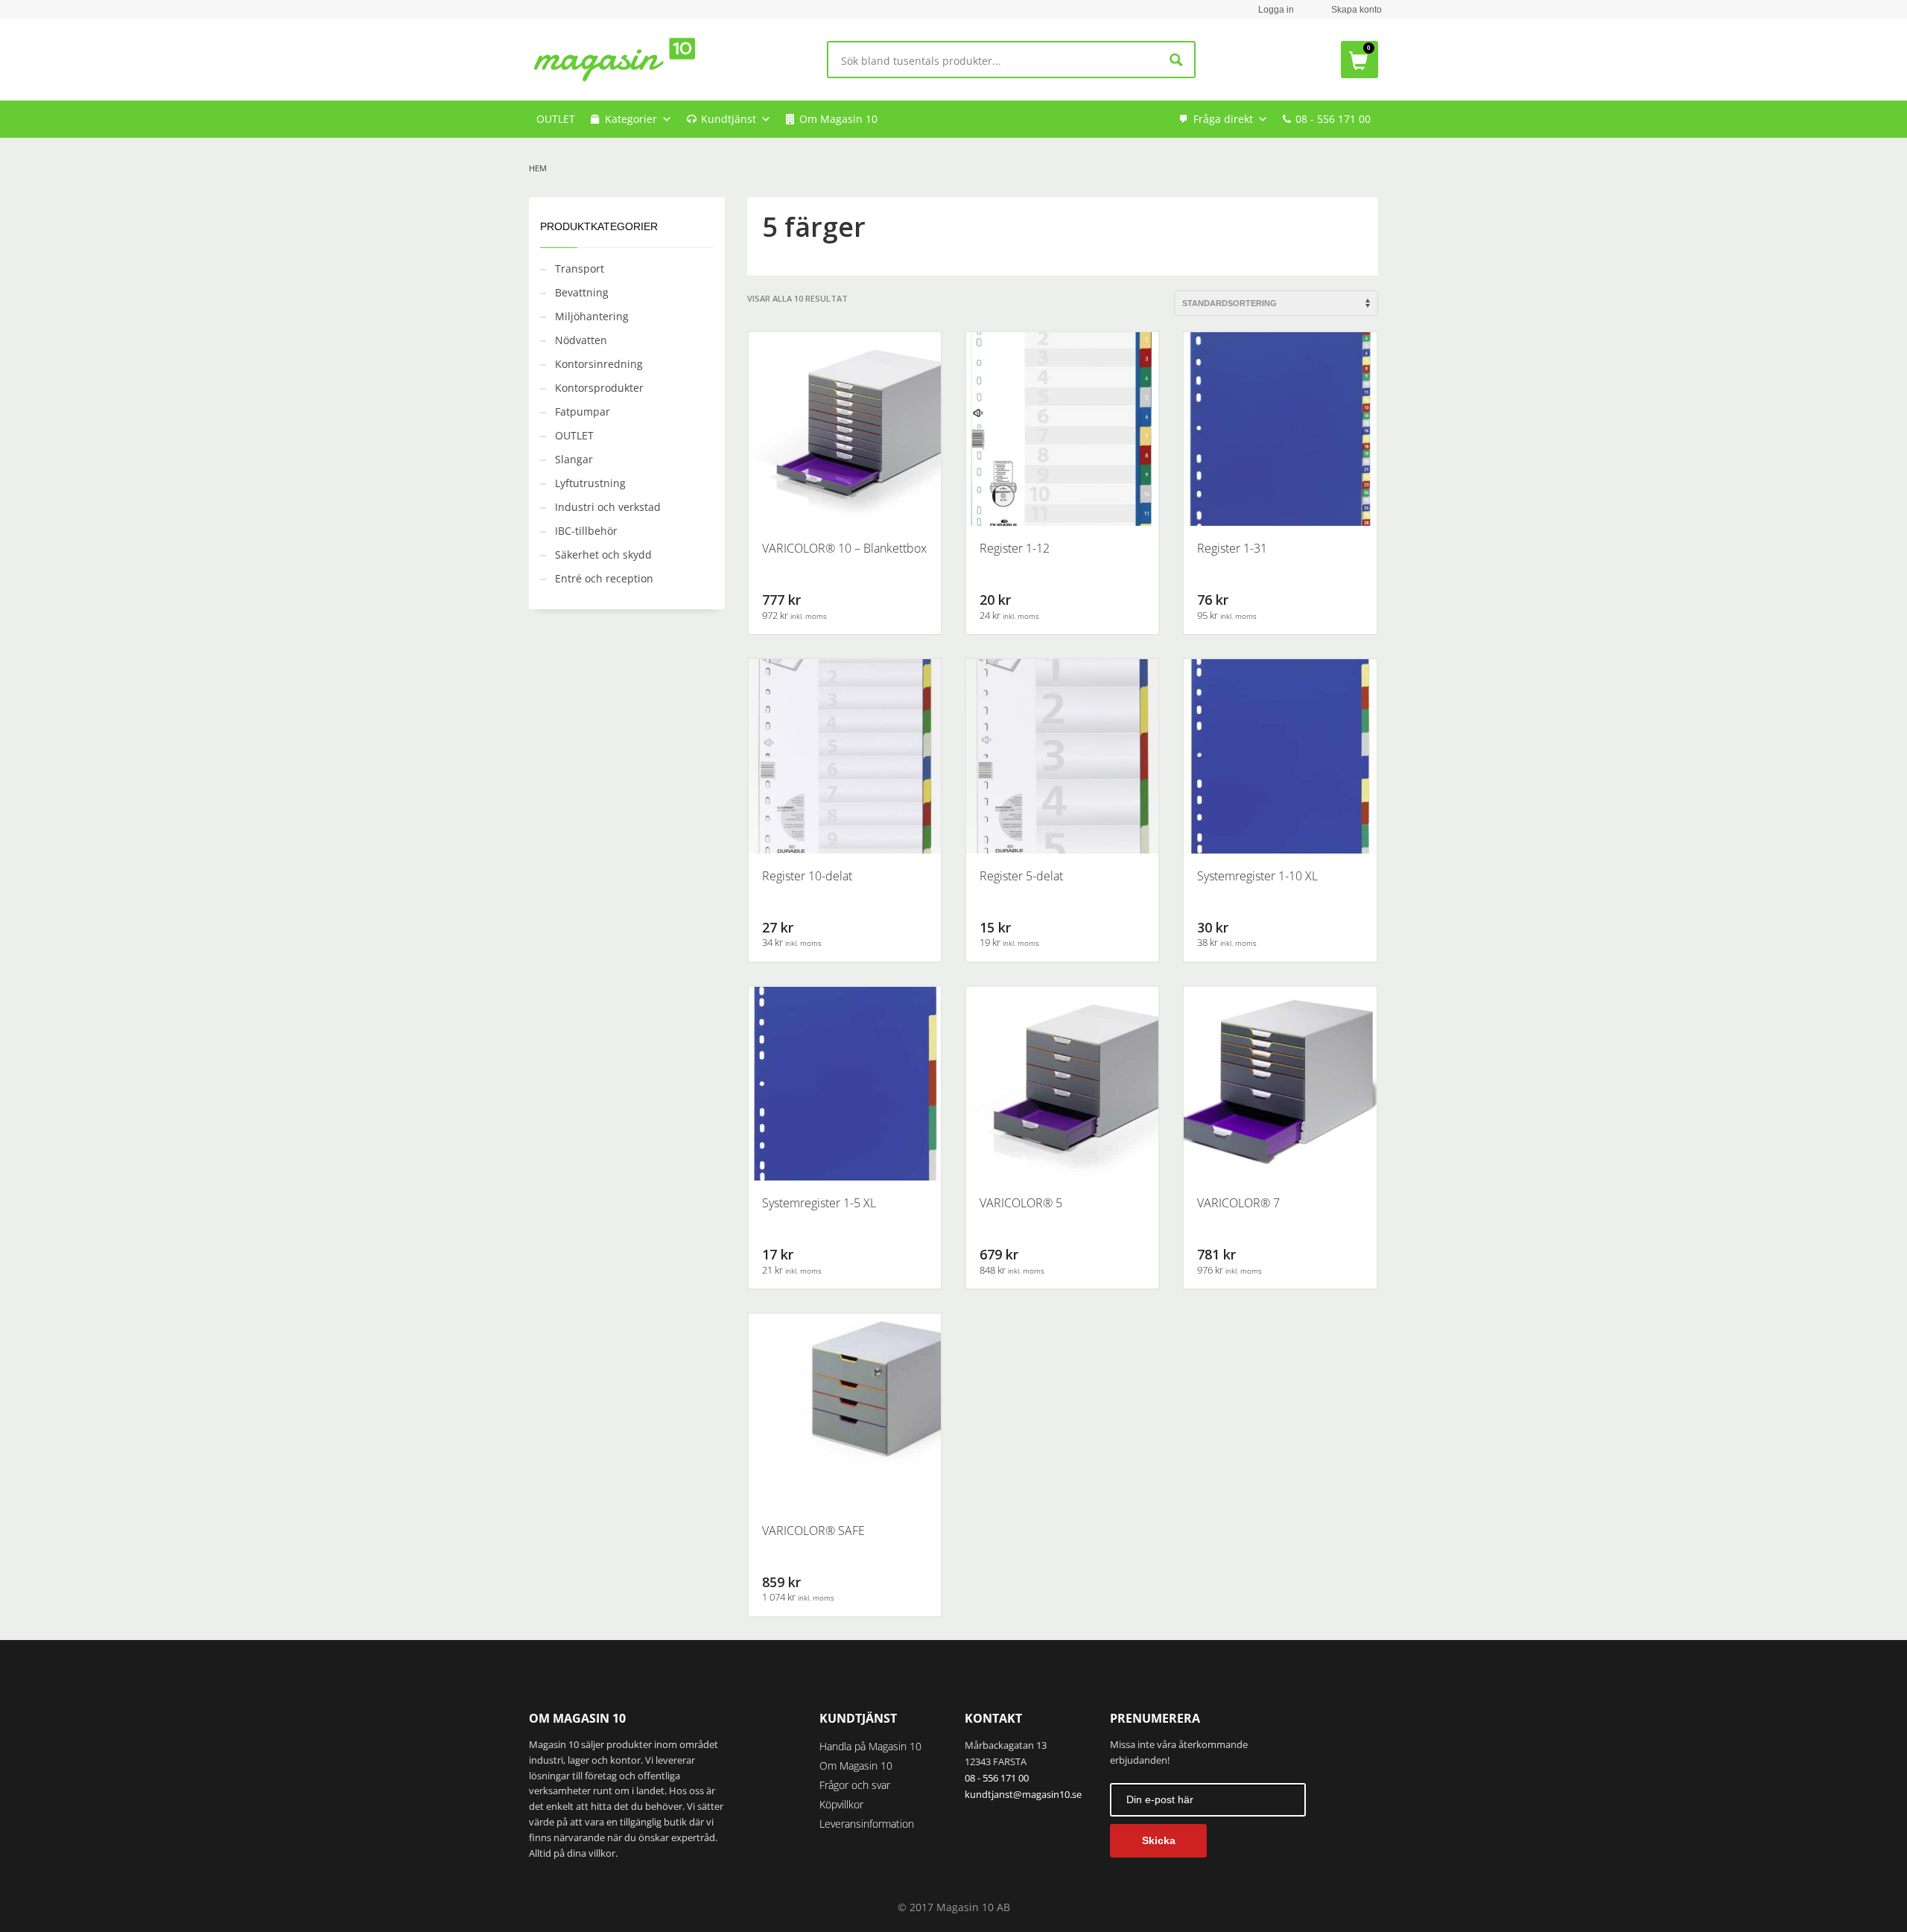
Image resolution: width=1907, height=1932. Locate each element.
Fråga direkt (1223, 119)
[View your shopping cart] (1359, 60)
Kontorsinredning (599, 364)
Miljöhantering (592, 316)
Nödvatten (581, 340)
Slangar (574, 459)
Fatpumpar (583, 411)
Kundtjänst (729, 119)
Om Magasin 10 (838, 119)
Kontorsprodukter (599, 388)
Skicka (1159, 1840)
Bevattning (582, 292)
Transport (580, 268)
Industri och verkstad (608, 507)
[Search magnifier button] (1177, 60)
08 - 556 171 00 (1333, 119)
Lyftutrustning (590, 483)
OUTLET (556, 119)
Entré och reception (604, 578)
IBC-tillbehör (586, 531)
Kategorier (631, 119)
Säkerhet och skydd (603, 555)
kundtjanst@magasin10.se (1023, 1794)
